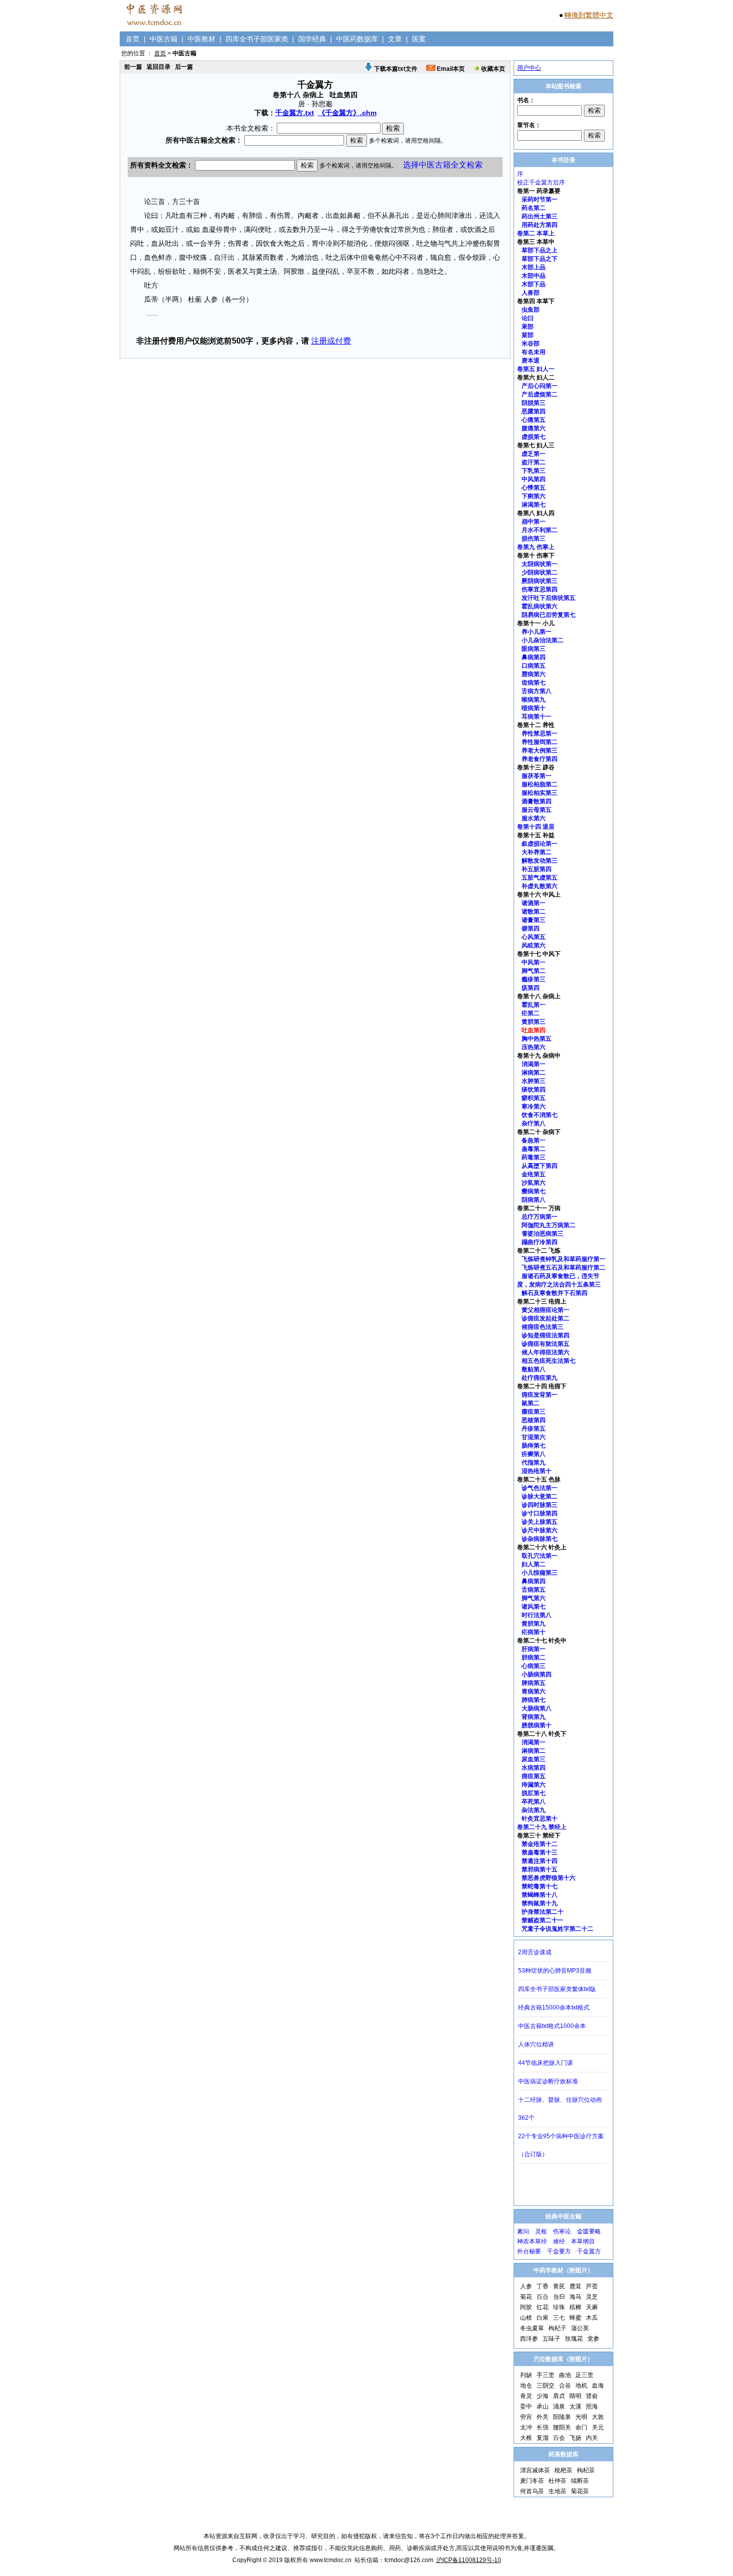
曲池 (565, 2375)
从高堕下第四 (540, 1166)
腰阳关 (562, 2427)
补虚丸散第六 (540, 886)
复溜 (543, 2438)
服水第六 (534, 818)
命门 (581, 2427)
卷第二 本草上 (536, 233)
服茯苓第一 (537, 776)
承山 (543, 2406)
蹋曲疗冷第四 (540, 1242)
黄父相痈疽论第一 (546, 1310)
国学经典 (312, 39)
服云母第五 (537, 810)
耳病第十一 (537, 717)
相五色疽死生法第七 (549, 1361)
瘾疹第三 (534, 979)
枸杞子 (557, 2328)
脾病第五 (534, 1683)
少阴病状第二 (540, 572)
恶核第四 (534, 1420)
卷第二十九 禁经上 (542, 1827)
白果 (543, 2318)
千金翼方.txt (295, 113)
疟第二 (531, 1013)
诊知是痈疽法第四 (546, 1335)
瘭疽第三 (534, 1412)
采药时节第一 (540, 199)
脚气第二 (534, 971)
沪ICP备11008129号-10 (469, 2560)
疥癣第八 (534, 1454)
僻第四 (531, 928)
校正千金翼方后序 (541, 183)
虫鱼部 (531, 310)
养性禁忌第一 (540, 734)
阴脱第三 (534, 403)
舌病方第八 (537, 691)
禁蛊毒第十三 (540, 1852)
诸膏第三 (534, 920)
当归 (559, 2297)
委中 (526, 2406)
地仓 (526, 2386)
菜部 (528, 335)
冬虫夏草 (532, 2328)
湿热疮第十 (537, 1471)
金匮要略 (589, 2231)
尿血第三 (534, 1759)
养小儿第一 (537, 632)
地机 (581, 2386)
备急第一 (534, 1140)
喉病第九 (534, 700)
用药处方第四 (540, 225)
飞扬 (575, 2438)
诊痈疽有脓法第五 (546, 1344)
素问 (523, 2231)
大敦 (598, 2417)
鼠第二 (531, 1403)
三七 (559, 2318)
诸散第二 (534, 912)
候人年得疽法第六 (546, 1352)
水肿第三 (534, 1081)
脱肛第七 (534, 1793)
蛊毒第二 (534, 1149)
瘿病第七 (534, 1191)
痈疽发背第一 (540, 1395)
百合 (543, 2297)
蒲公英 (580, 2328)
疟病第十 (534, 1632)
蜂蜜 (575, 2318)
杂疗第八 (534, 1123)
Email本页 (450, 69)
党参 (593, 2339)
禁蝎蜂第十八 (540, 1895)
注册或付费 (331, 341)
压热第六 (534, 1047)
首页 (133, 39)
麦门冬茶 (532, 2481)
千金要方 (559, 2251)
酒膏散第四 (537, 801)
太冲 (526, 2427)
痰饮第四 (534, 1090)
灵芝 (592, 2297)
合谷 (565, 2386)
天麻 (592, 2307)
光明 (581, 2417)
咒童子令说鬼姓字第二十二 (557, 1929)
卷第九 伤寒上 (536, 547)
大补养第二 (537, 852)
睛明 (575, 2396)
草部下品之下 (540, 259)
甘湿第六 (534, 1437)
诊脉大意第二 (540, 1496)
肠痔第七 (534, 1446)
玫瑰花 (574, 2339)
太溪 (575, 2406)
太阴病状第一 (540, 564)
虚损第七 (534, 437)
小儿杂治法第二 (543, 640)
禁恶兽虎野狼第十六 (549, 1878)
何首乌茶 (532, 2491)
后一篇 (184, 67)
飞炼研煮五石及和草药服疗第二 (563, 1268)
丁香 (543, 2286)
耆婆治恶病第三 (543, 1234)
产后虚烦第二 (540, 394)
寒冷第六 (534, 1106)
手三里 (546, 2375)
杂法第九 (534, 1810)
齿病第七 (534, 683)
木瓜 (592, 2318)
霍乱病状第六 (540, 606)
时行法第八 (537, 1615)
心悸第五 (534, 488)
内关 (592, 2438)
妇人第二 (534, 1564)
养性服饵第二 (540, 742)
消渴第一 (534, 1064)
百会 (559, 2438)
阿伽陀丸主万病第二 (549, 1225)
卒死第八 (534, 1802)
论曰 (528, 318)
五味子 (551, 2339)
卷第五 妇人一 (536, 369)
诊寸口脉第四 (540, 1513)
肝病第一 (534, 1649)
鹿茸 (575, 2286)
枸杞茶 (586, 2470)
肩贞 (559, 2396)
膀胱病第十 (537, 1725)
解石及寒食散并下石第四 (554, 1293)
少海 (543, 2396)
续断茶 (580, 2481)
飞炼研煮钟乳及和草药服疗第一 (563, 1259)
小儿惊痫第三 (540, 1573)
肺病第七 (534, 1700)
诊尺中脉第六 (540, 1530)
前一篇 (133, 67)
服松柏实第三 (540, 793)
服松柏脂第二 (540, 784)
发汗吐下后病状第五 (549, 598)
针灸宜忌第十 (540, 1819)
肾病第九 (534, 1717)
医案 (419, 39)
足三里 (584, 2375)
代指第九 (534, 1463)
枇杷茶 (563, 2470)
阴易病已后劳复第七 (549, 615)
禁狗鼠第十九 (540, 1903)
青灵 (526, 2396)
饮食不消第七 (540, 1115)
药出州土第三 (540, 216)
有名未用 (534, 352)
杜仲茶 (557, 2481)
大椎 (526, 2438)
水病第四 (534, 1768)
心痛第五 (534, 420)
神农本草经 (532, 2241)
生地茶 (557, 2491)
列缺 (526, 2375)
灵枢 (541, 2231)
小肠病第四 (537, 1674)
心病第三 (534, 1666)
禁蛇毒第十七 (540, 1886)
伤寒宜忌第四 (540, 589)
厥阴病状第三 (540, 581)
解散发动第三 (540, 861)
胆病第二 (534, 1657)
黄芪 (559, 2286)
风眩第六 (534, 945)
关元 (598, 2427)
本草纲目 (583, 2241)
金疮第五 (534, 1174)
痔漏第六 (534, 1785)
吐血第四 (534, 1030)
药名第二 (534, 208)
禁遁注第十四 (540, 1861)
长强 (543, 2427)
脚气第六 (534, 1598)
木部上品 (534, 267)
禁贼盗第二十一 (543, 1920)
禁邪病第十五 (540, 1869)
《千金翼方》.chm (347, 113)
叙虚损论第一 (540, 844)
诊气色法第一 (540, 1488)
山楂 (526, 2318)
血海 (598, 2386)
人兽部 (531, 293)
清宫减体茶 (535, 2470)
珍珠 (559, 2307)
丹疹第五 (534, 1429)
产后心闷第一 (540, 386)
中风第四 (534, 479)
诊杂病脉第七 (540, 1539)
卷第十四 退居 (536, 827)
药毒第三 (534, 1157)
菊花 (526, 2297)
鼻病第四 (534, 657)
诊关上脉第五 (540, 1522)
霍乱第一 (534, 1005)
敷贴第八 (534, 1369)
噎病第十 (534, 708)
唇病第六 (534, 674)
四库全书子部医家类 (257, 39)
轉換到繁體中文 (589, 15)
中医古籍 (164, 39)
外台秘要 (529, 2251)
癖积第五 (534, 1098)
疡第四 (531, 988)
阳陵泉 (562, 2417)
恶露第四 (534, 411)
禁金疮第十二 (540, 1844)
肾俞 (592, 2396)
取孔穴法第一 (540, 1556)
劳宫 (526, 2417)
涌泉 (559, 2406)
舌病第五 (534, 1590)
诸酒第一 (534, 903)
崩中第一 (534, 522)
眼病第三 (534, 649)
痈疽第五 (534, 1776)
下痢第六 (534, 496)
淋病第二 (534, 1073)
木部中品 (534, 276)
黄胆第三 (534, 1022)
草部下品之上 (540, 250)
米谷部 (531, 344)
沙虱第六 (534, 1183)
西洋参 (529, 2339)
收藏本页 (492, 69)
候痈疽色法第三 (543, 1327)
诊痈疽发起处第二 (546, 1318)
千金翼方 (589, 2251)
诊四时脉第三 (540, 1505)
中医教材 (201, 39)
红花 (543, 2307)
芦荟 (592, 2286)
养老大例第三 (540, 750)
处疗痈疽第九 (540, 1378)
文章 (395, 39)
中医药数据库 (357, 39)
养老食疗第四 (540, 759)
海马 (575, 2297)
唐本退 (531, 361)
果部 (528, 327)
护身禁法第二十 (543, 1912)
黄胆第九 (534, 1624)
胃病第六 (534, 1691)
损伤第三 (534, 539)
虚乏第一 (534, 454)
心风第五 (534, 937)
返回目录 (159, 67)
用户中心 (529, 68)
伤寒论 (562, 2231)
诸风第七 (534, 1607)
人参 (526, 2286)
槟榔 (575, 2307)
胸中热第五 (537, 1039)
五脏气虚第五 (540, 878)
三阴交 (546, 2386)
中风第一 (534, 962)
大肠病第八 (537, 1708)
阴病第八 (534, 1200)
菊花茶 (580, 2491)
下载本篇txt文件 (395, 69)
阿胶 (526, 2307)
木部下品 (534, 284)
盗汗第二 (534, 462)
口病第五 (534, 666)
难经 (559, 2241)
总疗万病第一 (540, 1217)
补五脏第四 (537, 869)
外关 (543, 2417)
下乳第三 (534, 471)
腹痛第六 (534, 428)
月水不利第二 (540, 530)
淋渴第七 (534, 505)
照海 (592, 2406)
